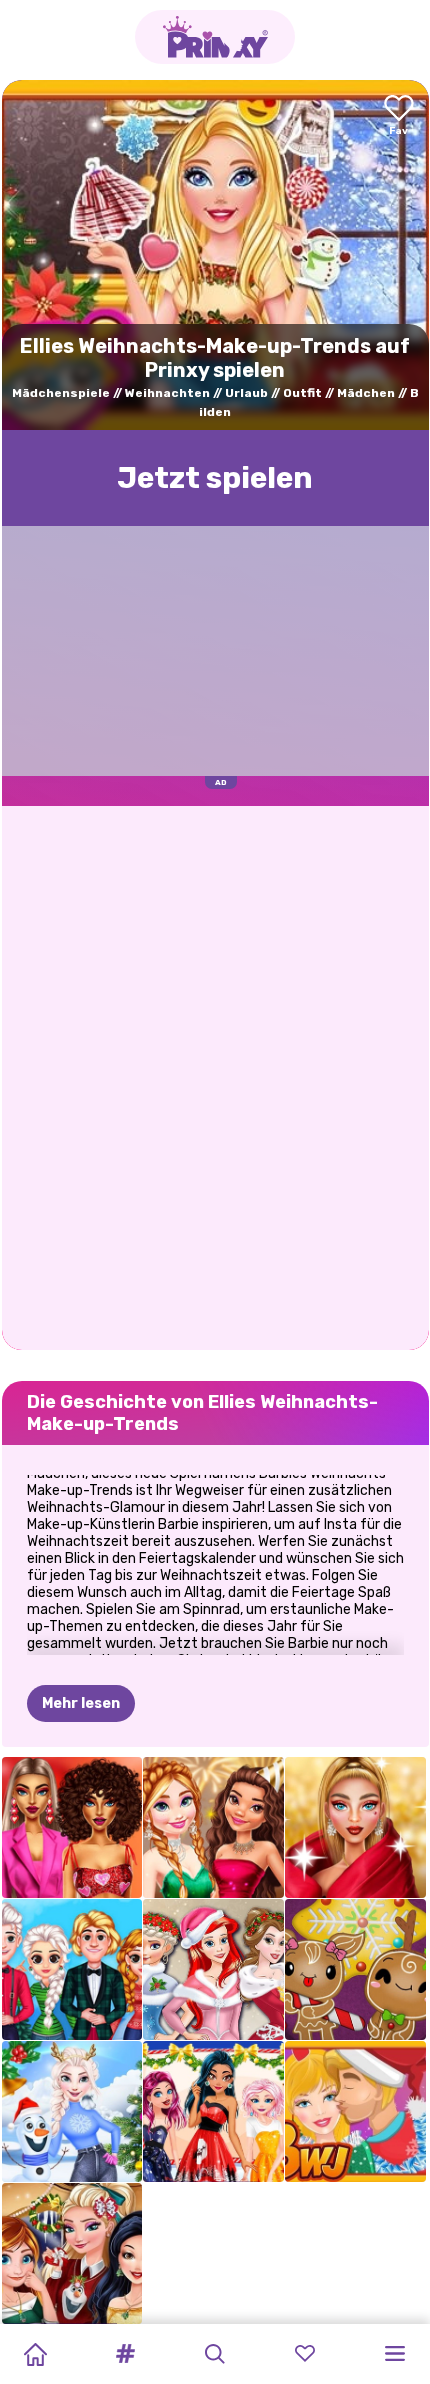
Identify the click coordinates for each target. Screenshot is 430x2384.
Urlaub (246, 393)
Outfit (302, 393)
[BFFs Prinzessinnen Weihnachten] (213, 1969)
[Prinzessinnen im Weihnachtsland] (72, 2253)
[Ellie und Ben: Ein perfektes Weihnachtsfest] (355, 2111)
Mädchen (366, 393)
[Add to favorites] (399, 116)
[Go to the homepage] (215, 37)
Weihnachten (167, 393)
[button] (125, 2354)
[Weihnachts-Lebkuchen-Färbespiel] (355, 1969)
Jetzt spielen (215, 478)
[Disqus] (215, 1076)
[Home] (35, 2354)
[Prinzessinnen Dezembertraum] (213, 2111)
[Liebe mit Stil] (72, 1827)
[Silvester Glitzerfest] (213, 1827)
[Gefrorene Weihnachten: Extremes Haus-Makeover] (72, 2111)
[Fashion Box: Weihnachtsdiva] (355, 1827)
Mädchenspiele (61, 393)
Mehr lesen (81, 1703)
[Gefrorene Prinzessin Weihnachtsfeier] (72, 1969)
